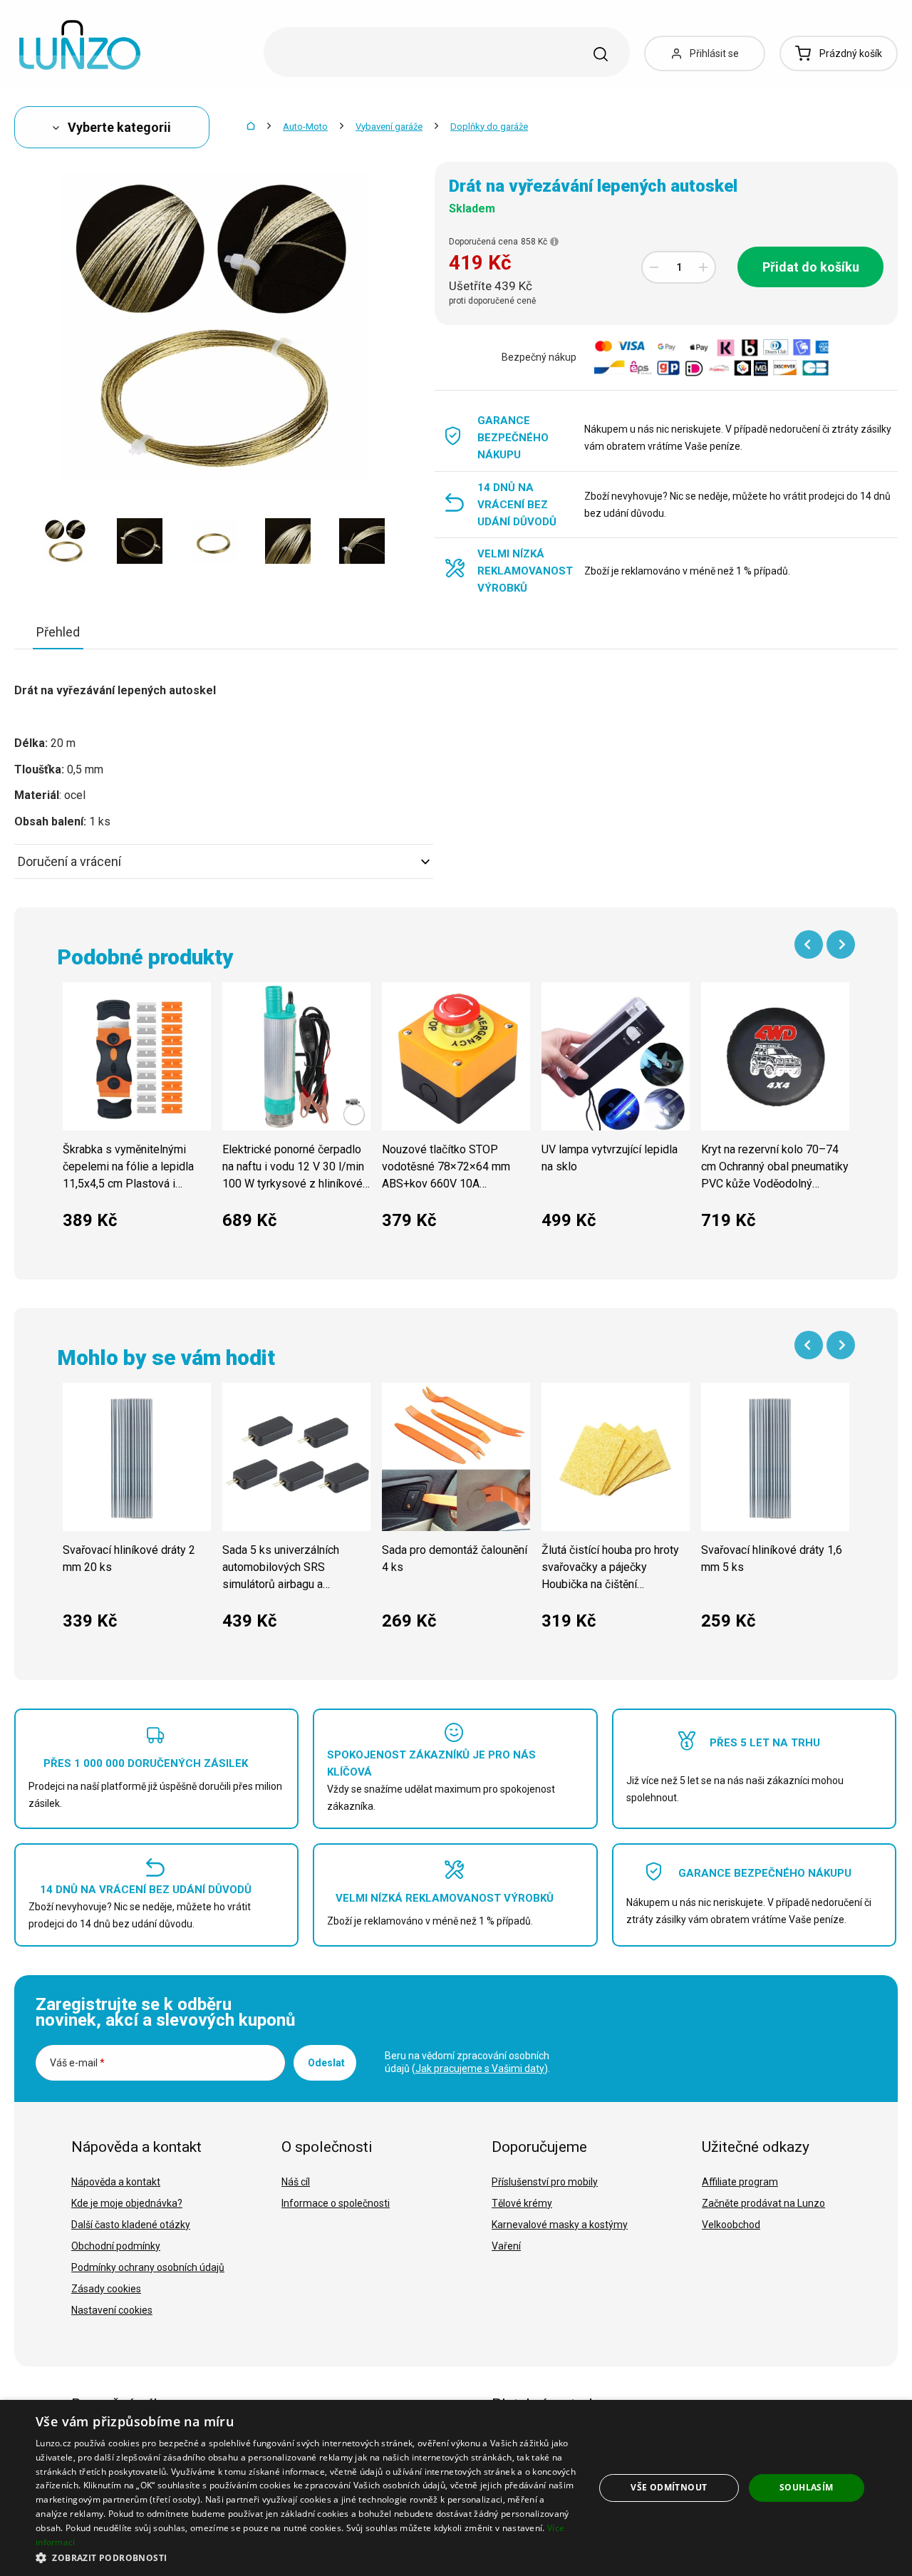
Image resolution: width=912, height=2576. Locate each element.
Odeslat (326, 2063)
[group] (137, 1114)
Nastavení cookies (112, 2310)
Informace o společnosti (336, 2203)
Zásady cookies (106, 2289)
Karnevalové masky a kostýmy (560, 2225)
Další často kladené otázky (131, 2225)
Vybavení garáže (389, 127)
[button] (307, 2557)
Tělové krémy (522, 2203)
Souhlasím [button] (807, 2487)
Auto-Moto (305, 127)
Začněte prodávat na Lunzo (763, 2203)
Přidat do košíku (811, 267)
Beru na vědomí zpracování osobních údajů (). (467, 2062)
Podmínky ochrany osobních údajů (148, 2267)
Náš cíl (296, 2182)
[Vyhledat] (601, 54)
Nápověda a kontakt (116, 2182)
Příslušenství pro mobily (545, 2182)
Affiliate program (740, 2182)
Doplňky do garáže (489, 127)
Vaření (506, 2246)
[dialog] (456, 2488)
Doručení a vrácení (69, 861)
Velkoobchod (731, 2225)
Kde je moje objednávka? (127, 2203)
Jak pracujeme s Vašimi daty (480, 2068)
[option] (66, 541)
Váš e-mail (77, 2063)
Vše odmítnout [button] (669, 2487)
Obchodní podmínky (116, 2246)
